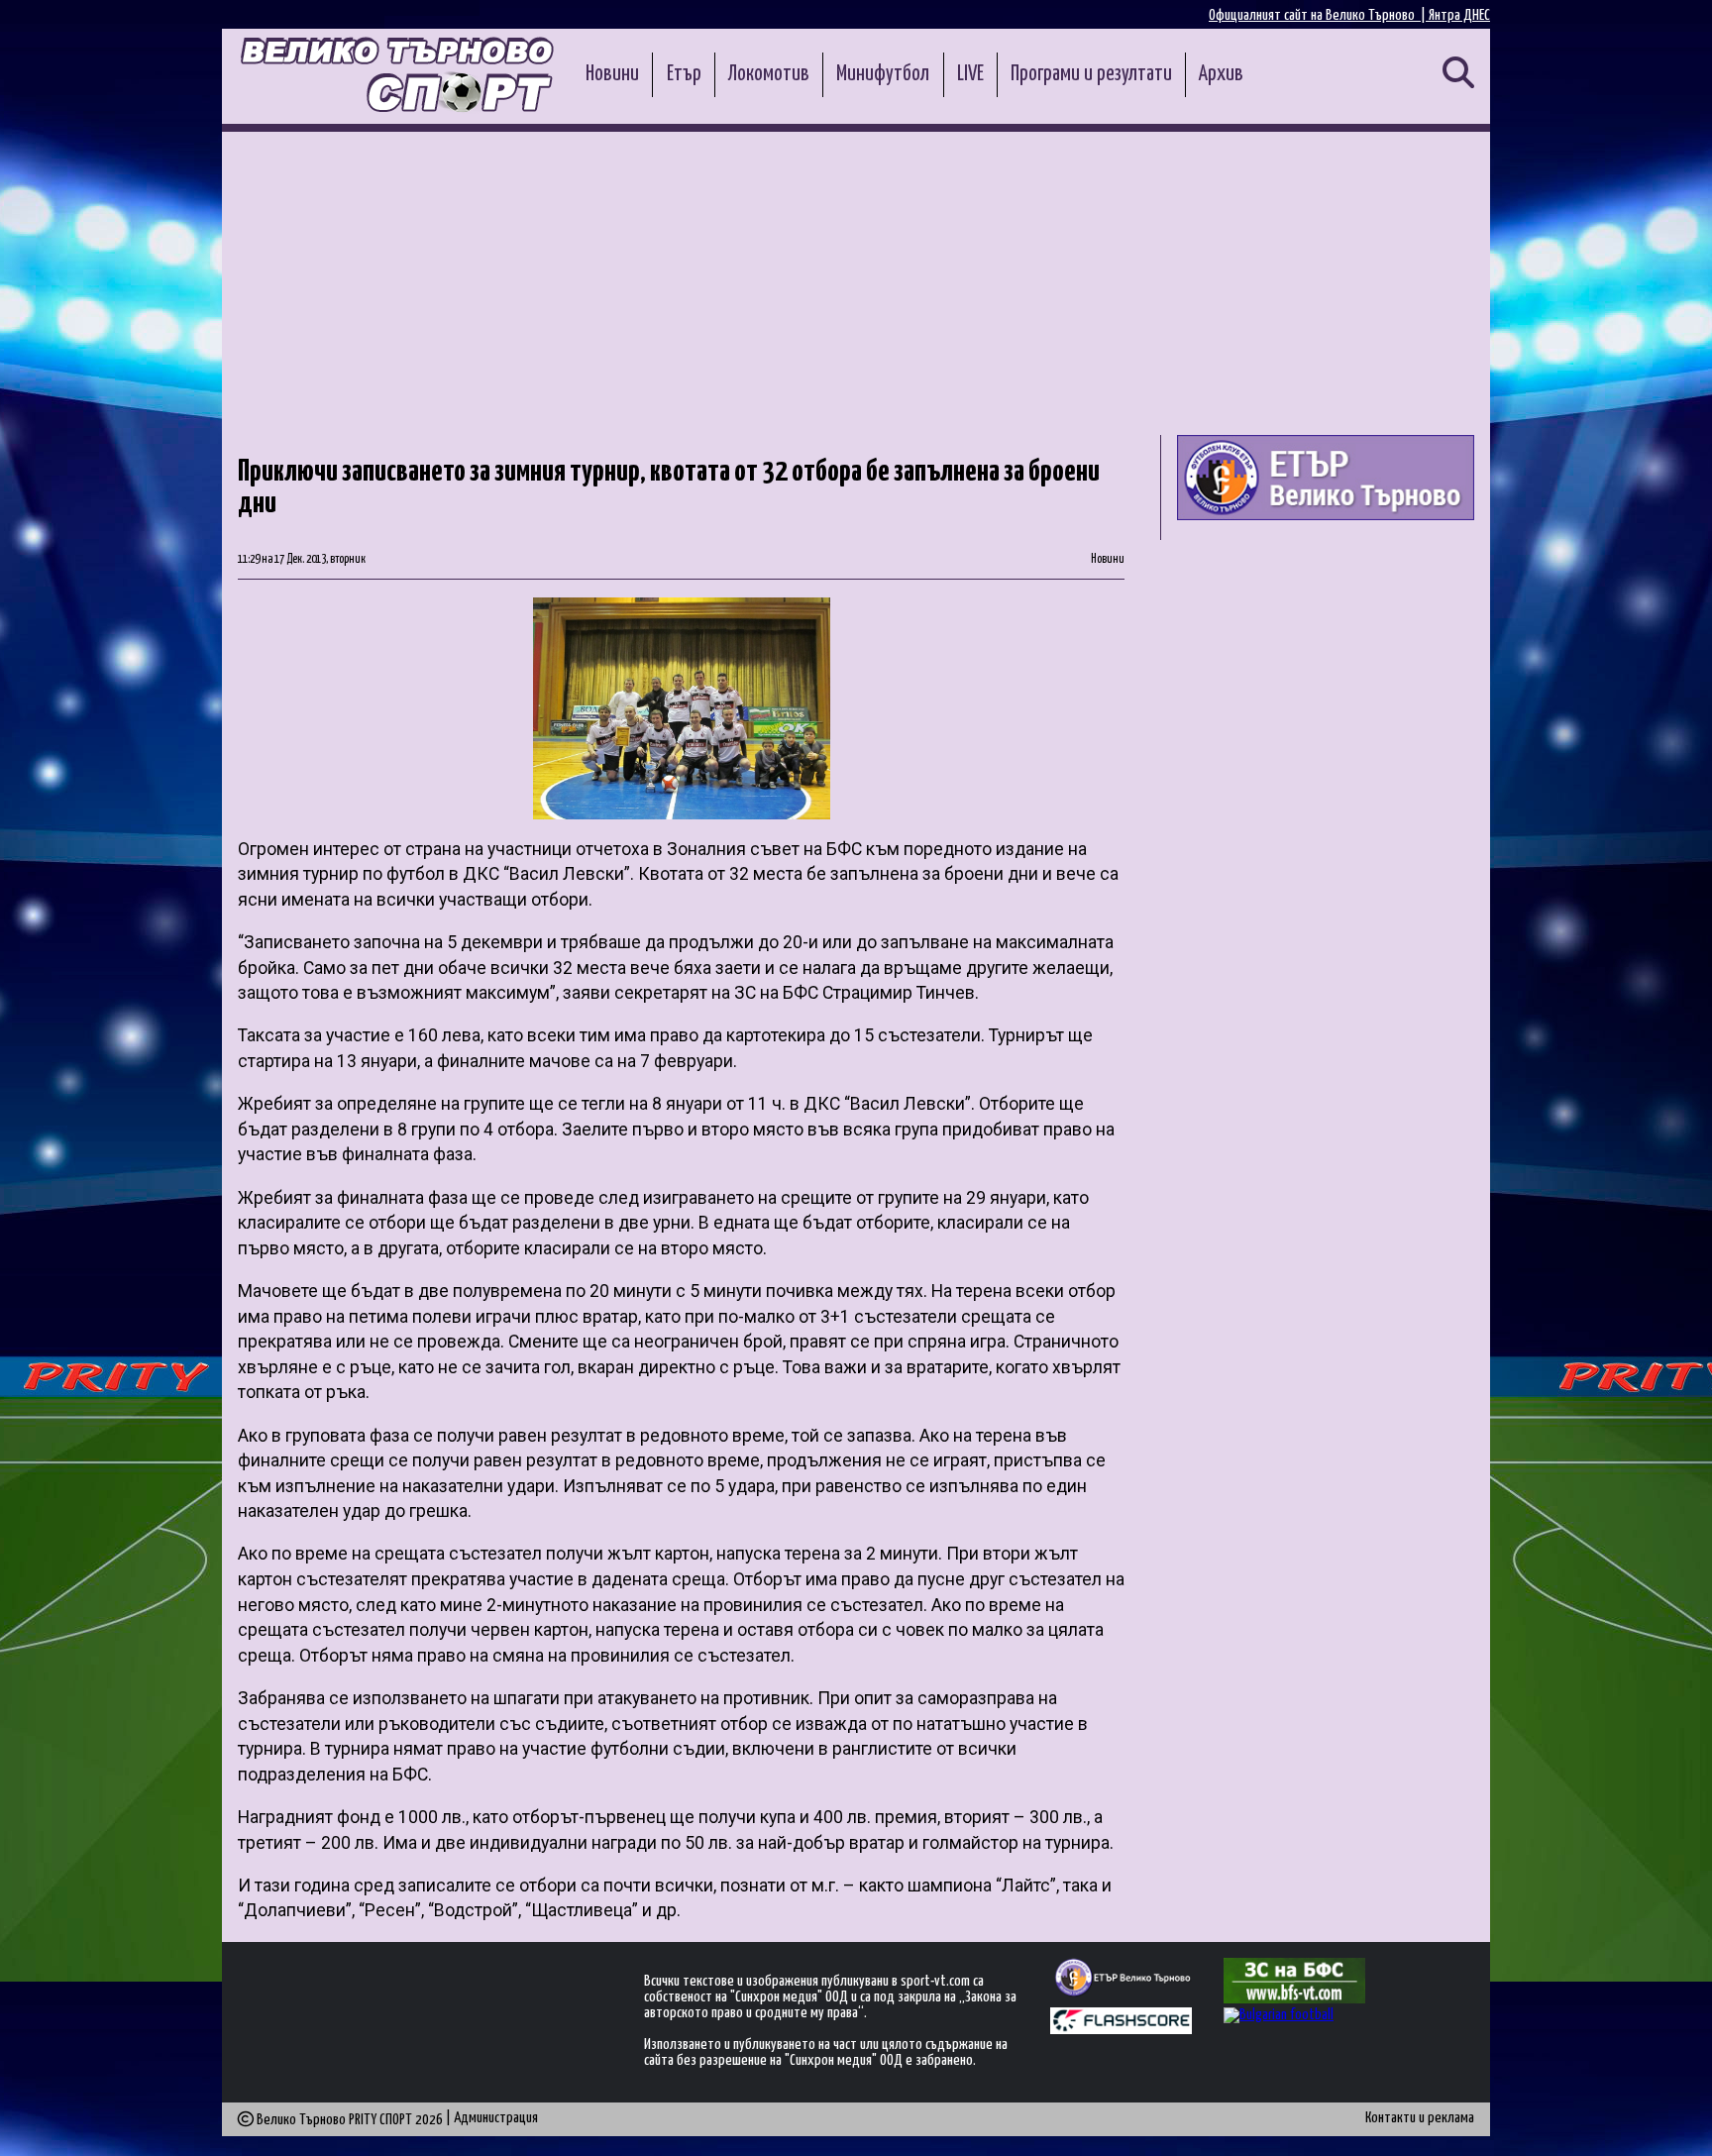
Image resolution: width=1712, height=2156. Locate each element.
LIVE (970, 74)
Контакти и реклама (1420, 2118)
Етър (684, 74)
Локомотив (769, 74)
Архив (1221, 74)
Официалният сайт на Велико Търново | (1319, 15)
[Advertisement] (856, 280)
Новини (612, 74)
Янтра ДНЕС (1459, 15)
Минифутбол (883, 74)
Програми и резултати (1091, 74)
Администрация (496, 2118)
